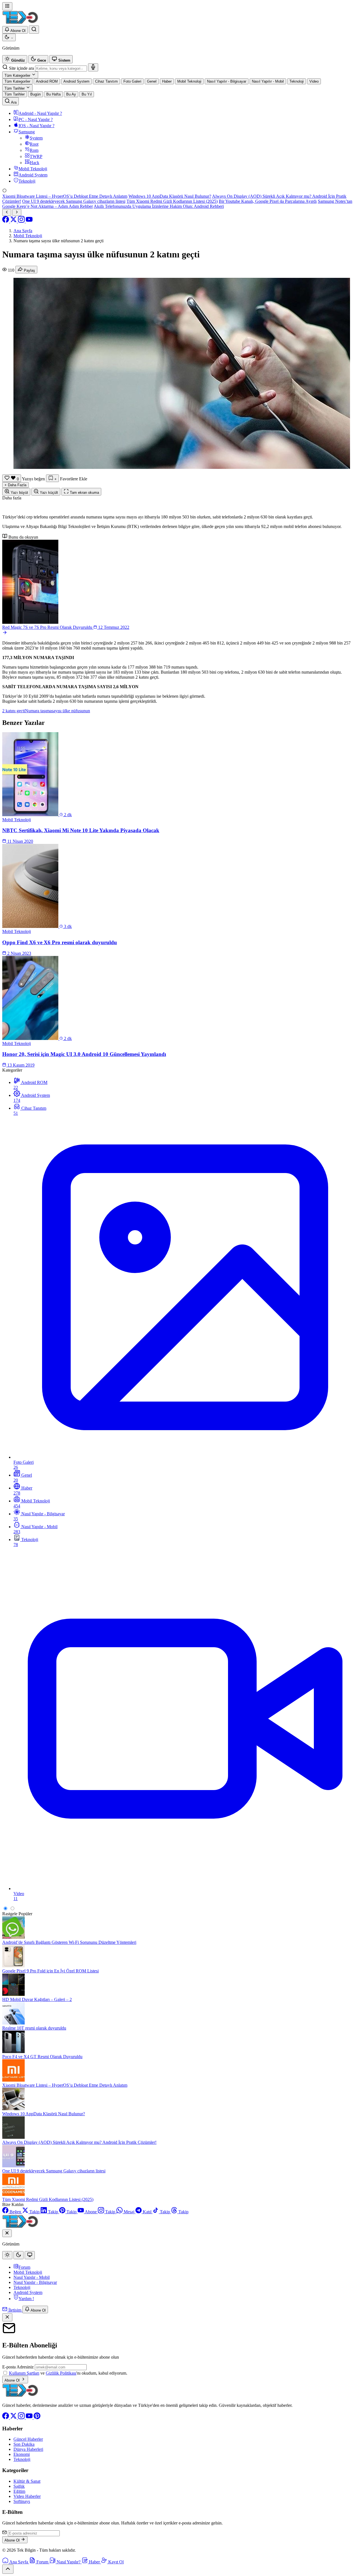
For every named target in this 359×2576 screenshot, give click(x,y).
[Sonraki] (17, 212)
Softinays (22, 2501)
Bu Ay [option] (71, 94)
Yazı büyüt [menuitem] (19, 493)
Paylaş (29, 270)
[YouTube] (29, 221)
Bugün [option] (35, 94)
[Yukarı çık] (8, 2569)
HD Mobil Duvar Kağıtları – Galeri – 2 (37, 1999)
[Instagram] (22, 221)
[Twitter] (14, 221)
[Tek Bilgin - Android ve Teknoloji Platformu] (20, 2396)
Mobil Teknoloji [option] (189, 81)
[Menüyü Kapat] (7, 2233)
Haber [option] (167, 81)
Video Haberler (27, 2496)
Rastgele (10, 1914)
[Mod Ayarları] (9, 37)
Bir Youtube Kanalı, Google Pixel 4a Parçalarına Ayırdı (268, 201)
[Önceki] (7, 212)
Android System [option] (76, 81)
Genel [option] (152, 81)
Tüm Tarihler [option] (15, 94)
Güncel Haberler (28, 2439)
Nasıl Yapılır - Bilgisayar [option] (227, 81)
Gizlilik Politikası (61, 2373)
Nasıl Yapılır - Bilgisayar (35, 2282)
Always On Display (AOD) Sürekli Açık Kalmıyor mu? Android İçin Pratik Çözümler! (79, 2142)
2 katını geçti (14, 711)
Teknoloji (22, 2287)
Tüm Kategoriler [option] (17, 81)
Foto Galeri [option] (132, 81)
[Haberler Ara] (34, 30)
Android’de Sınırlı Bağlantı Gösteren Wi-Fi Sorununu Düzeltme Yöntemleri (69, 1942)
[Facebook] (6, 221)
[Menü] (7, 6)
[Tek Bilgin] (20, 23)
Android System (28, 2292)
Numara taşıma (38, 711)
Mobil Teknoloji (28, 2272)
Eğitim (19, 2491)
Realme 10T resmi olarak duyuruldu (34, 2028)
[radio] (15, 59)
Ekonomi (22, 2454)
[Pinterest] (37, 2418)
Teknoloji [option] (297, 81)
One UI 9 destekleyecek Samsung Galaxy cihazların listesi (74, 201)
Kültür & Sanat (27, 2481)
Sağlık (19, 2486)
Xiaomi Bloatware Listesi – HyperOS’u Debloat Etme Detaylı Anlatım (65, 196)
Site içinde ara (21, 68)
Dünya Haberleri (28, 2449)
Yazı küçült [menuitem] (48, 493)
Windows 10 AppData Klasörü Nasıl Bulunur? (170, 196)
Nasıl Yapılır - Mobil (32, 2277)
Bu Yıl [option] (87, 94)
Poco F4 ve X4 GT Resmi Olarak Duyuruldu (42, 2057)
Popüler (25, 1914)
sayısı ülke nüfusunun (71, 711)
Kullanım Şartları (24, 2373)
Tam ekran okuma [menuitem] (84, 493)
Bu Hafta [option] (53, 94)
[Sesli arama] (93, 67)
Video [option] (314, 81)
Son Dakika (24, 2444)
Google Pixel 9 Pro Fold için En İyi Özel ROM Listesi (50, 1971)
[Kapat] (7, 2317)
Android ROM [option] (47, 81)
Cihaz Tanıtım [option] (106, 81)
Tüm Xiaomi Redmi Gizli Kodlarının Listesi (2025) (172, 201)
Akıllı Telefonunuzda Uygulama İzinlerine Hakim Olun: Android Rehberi (159, 206)
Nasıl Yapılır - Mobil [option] (268, 81)
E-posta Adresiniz (18, 2367)
